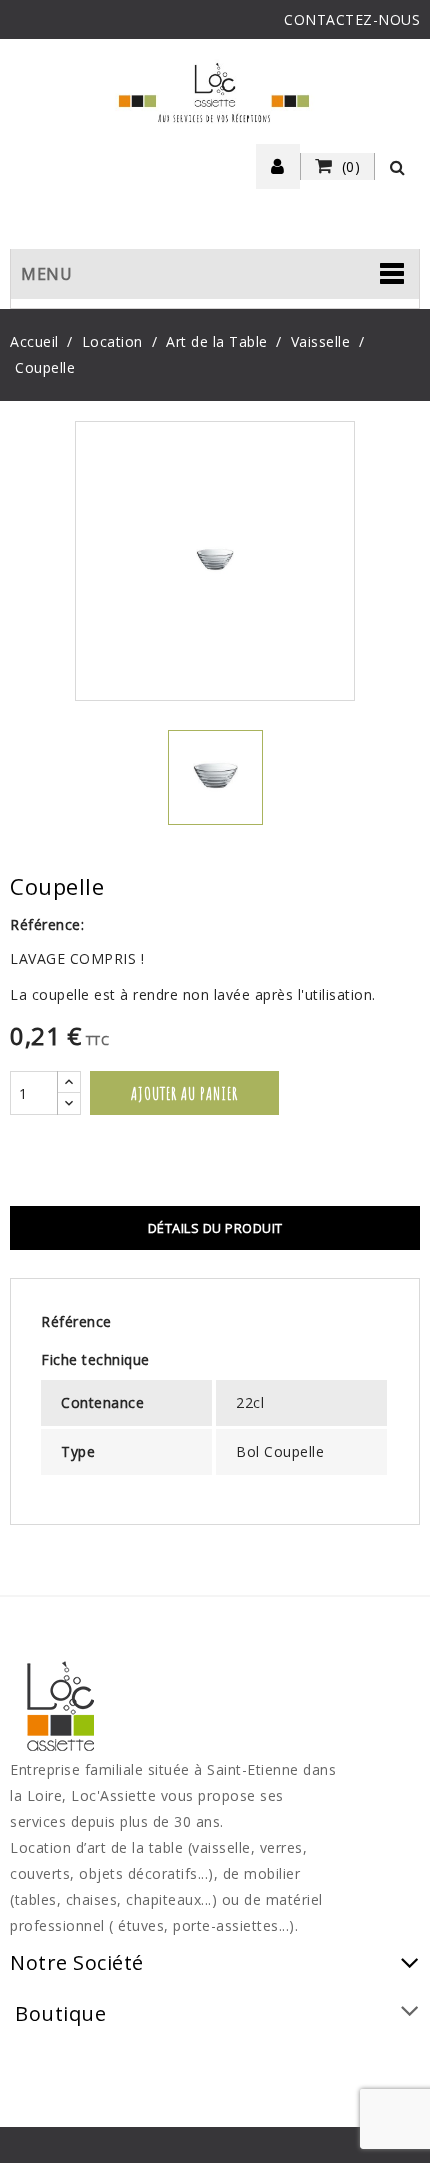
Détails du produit (215, 1228)
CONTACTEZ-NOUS (352, 19)
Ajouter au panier (184, 1093)
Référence (76, 1321)
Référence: (47, 924)
